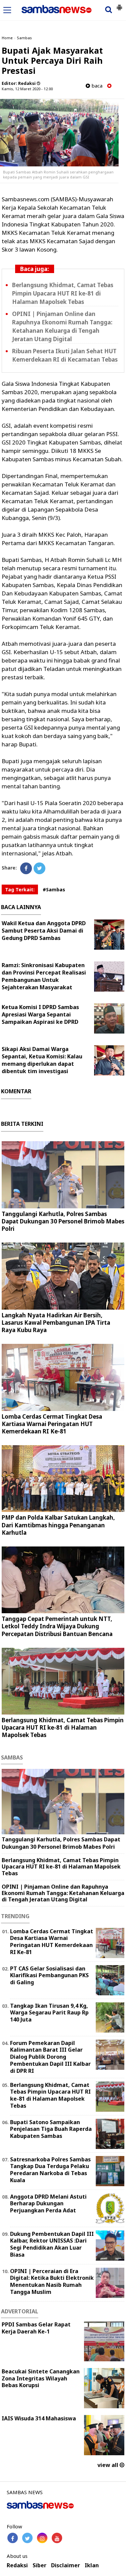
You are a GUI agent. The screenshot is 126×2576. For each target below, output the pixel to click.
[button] (119, 5)
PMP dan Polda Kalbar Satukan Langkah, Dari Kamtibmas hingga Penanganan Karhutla (58, 1525)
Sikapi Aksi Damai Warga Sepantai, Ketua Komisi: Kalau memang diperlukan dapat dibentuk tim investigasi (42, 1060)
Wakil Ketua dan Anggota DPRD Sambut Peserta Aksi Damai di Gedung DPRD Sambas (44, 931)
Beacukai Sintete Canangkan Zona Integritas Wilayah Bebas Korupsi (41, 2378)
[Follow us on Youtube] (57, 2538)
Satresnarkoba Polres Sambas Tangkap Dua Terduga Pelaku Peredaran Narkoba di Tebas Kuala (50, 2170)
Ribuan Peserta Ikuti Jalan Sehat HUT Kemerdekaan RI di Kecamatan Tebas (65, 355)
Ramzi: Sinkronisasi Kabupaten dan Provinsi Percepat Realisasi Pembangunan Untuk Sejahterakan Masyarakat (44, 976)
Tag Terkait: (20, 889)
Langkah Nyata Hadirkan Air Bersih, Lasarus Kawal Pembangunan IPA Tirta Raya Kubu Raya (56, 1323)
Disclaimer (66, 2565)
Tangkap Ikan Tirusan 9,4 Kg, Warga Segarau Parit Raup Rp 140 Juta (49, 2013)
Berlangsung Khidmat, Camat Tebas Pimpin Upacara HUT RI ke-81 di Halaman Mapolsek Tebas (63, 293)
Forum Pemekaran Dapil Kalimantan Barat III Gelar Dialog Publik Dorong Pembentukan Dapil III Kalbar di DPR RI (50, 2057)
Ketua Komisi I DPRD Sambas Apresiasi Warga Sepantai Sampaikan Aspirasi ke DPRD (40, 1014)
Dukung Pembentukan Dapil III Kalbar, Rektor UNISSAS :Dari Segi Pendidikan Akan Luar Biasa (52, 2244)
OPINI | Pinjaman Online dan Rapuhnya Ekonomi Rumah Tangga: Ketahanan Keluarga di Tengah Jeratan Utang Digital (62, 326)
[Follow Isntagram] (42, 2538)
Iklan (92, 2565)
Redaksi (17, 2565)
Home (7, 38)
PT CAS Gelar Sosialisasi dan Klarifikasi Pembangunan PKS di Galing (49, 1976)
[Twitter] (39, 868)
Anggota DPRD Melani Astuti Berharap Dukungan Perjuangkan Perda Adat (48, 2204)
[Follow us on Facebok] (13, 2538)
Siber (39, 2565)
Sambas (24, 38)
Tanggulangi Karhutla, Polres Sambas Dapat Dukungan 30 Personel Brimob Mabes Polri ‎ (63, 1221)
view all (109, 2465)
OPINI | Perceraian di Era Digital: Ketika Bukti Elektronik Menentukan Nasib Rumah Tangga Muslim (52, 2281)
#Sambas (54, 889)
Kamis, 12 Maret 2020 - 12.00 (27, 89)
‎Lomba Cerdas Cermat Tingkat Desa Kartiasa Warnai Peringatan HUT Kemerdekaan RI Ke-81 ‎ (52, 1424)
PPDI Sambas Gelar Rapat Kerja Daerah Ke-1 (36, 2328)
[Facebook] (26, 868)
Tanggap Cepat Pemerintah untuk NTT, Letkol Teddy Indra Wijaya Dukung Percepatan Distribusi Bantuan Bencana (57, 1626)
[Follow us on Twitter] (27, 2538)
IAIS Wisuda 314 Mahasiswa (39, 2418)
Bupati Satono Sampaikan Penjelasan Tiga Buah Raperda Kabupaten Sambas (51, 2129)
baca (96, 86)
